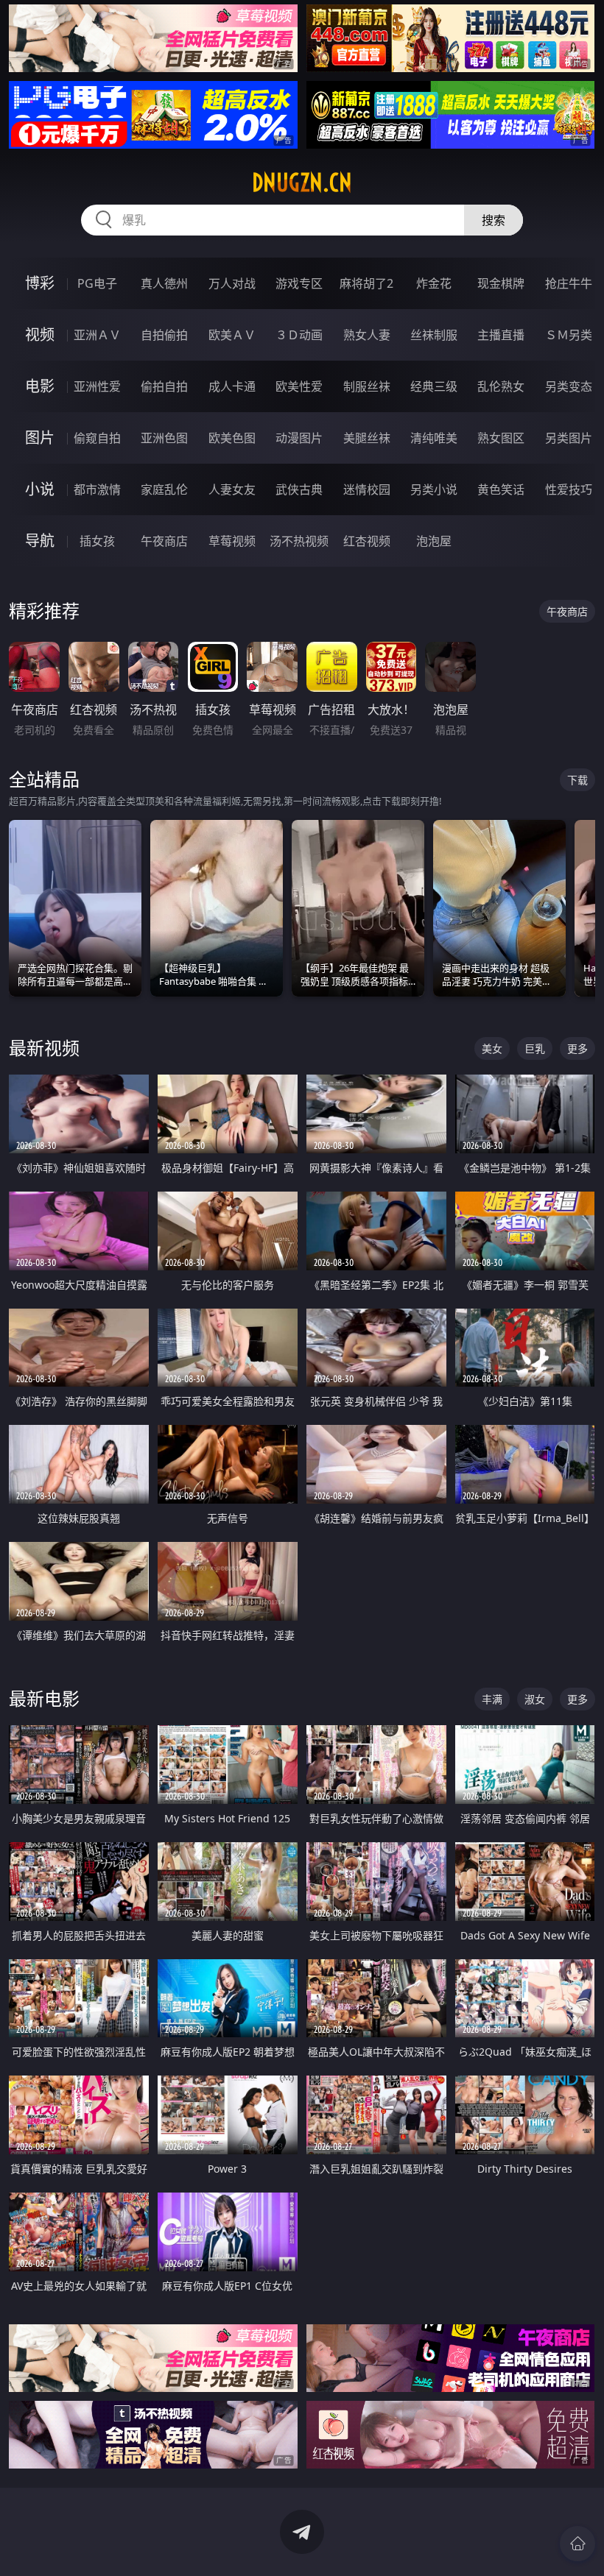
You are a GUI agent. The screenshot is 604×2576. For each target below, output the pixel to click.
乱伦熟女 (501, 386)
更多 (577, 1048)
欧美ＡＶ (232, 335)
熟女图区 (501, 438)
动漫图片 (299, 438)
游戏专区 (299, 283)
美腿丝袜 (367, 438)
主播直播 (501, 335)
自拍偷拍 (164, 335)
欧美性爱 (299, 386)
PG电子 (97, 283)
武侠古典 (299, 489)
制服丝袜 (367, 386)
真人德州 (164, 283)
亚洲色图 (164, 438)
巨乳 (535, 1048)
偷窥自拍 (97, 438)
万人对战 (232, 283)
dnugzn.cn (302, 183)
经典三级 (434, 386)
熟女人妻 (367, 335)
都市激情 (97, 489)
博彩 (40, 283)
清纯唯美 (434, 438)
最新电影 (44, 1698)
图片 (40, 438)
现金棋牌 (501, 283)
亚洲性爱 (97, 386)
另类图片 (569, 438)
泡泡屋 (434, 541)
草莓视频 (232, 541)
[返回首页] (577, 2544)
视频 (40, 335)
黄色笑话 (501, 489)
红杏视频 (367, 541)
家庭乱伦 (164, 489)
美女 (492, 1048)
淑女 (535, 1699)
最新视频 (44, 1048)
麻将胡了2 (366, 283)
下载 (577, 780)
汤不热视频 (299, 541)
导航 (40, 541)
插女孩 (97, 541)
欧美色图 (232, 438)
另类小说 (434, 489)
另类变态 (569, 386)
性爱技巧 (569, 489)
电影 (40, 386)
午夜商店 (164, 541)
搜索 (494, 220)
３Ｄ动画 (299, 335)
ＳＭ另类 (569, 335)
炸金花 (434, 283)
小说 (40, 489)
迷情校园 (367, 489)
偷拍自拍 (164, 386)
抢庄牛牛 (569, 283)
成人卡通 (232, 386)
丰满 (492, 1699)
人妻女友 (232, 489)
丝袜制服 (434, 335)
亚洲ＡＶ (97, 335)
